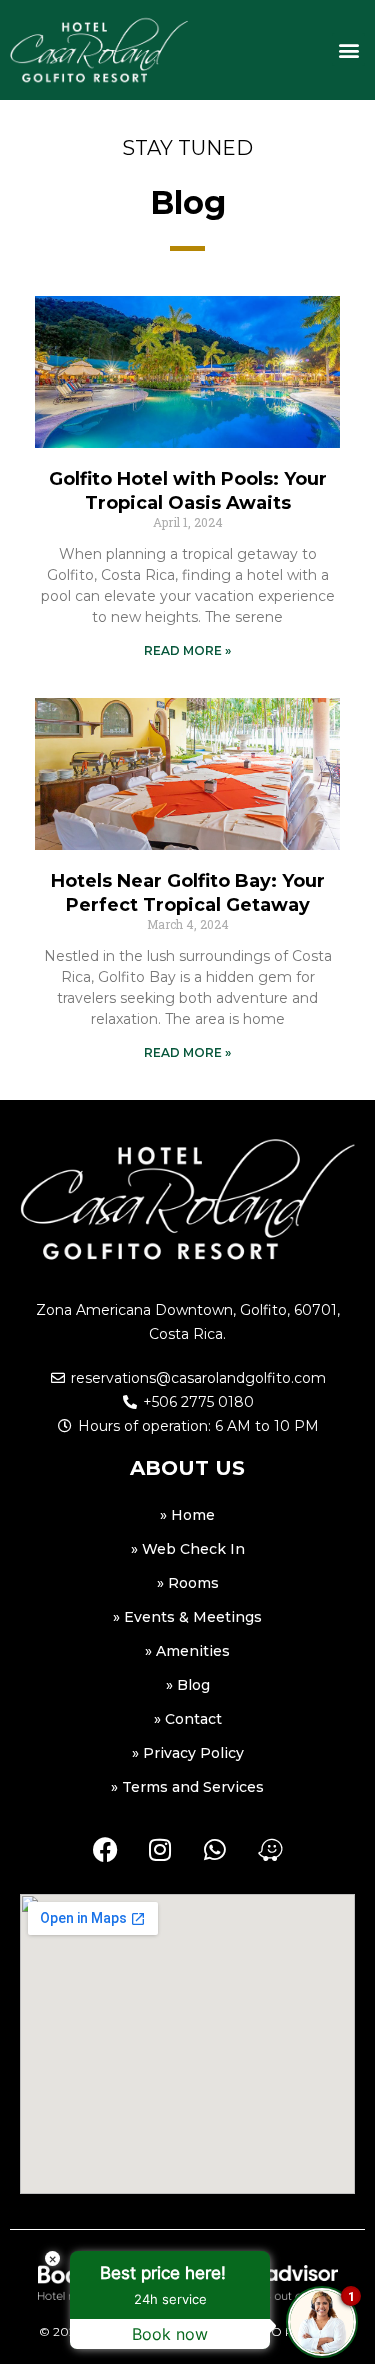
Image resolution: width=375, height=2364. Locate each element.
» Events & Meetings (187, 1617)
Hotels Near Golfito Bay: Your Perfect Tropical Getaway (188, 892)
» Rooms (188, 1583)
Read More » (187, 650)
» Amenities (187, 1651)
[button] (348, 49)
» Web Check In (188, 1549)
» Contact (188, 1719)
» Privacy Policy (188, 1753)
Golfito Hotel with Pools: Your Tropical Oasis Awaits (188, 490)
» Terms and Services (187, 1787)
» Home (187, 1515)
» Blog (188, 1685)
